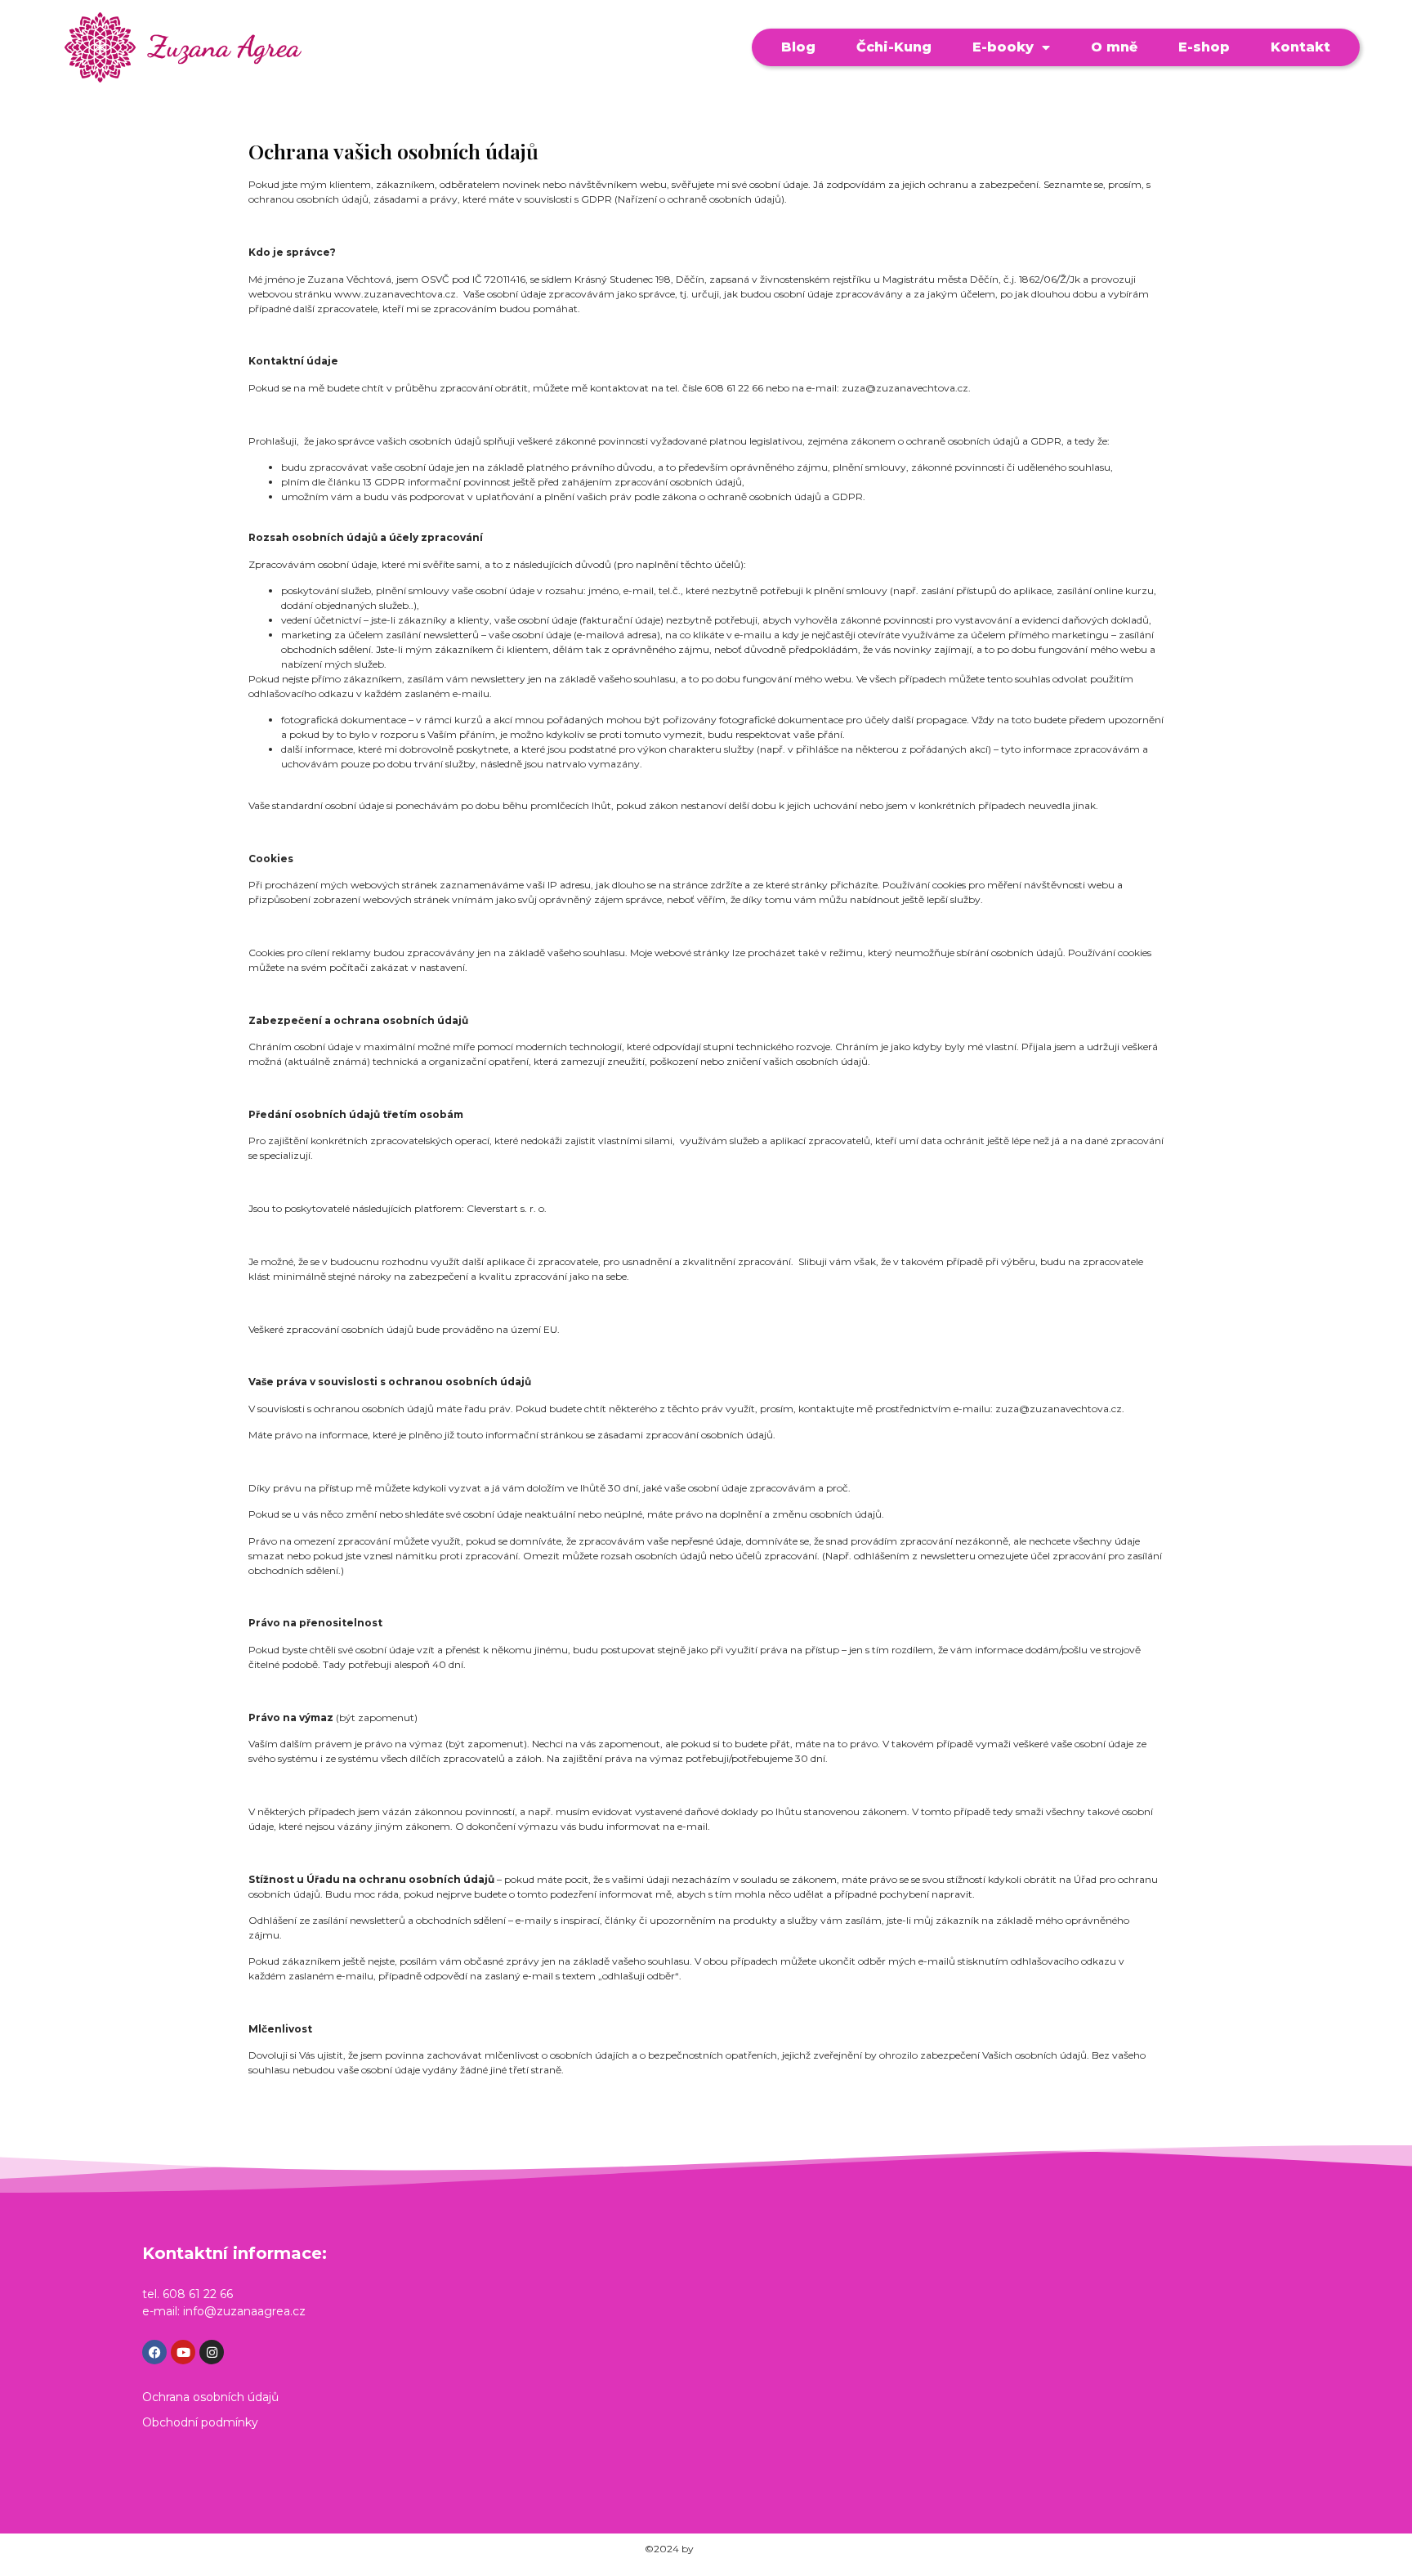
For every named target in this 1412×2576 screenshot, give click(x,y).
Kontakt (1300, 47)
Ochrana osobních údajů (210, 2397)
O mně (1114, 47)
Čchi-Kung (894, 47)
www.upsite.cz (732, 2549)
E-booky (1003, 47)
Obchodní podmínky (200, 2422)
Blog (798, 47)
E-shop (1204, 47)
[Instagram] (212, 2352)
